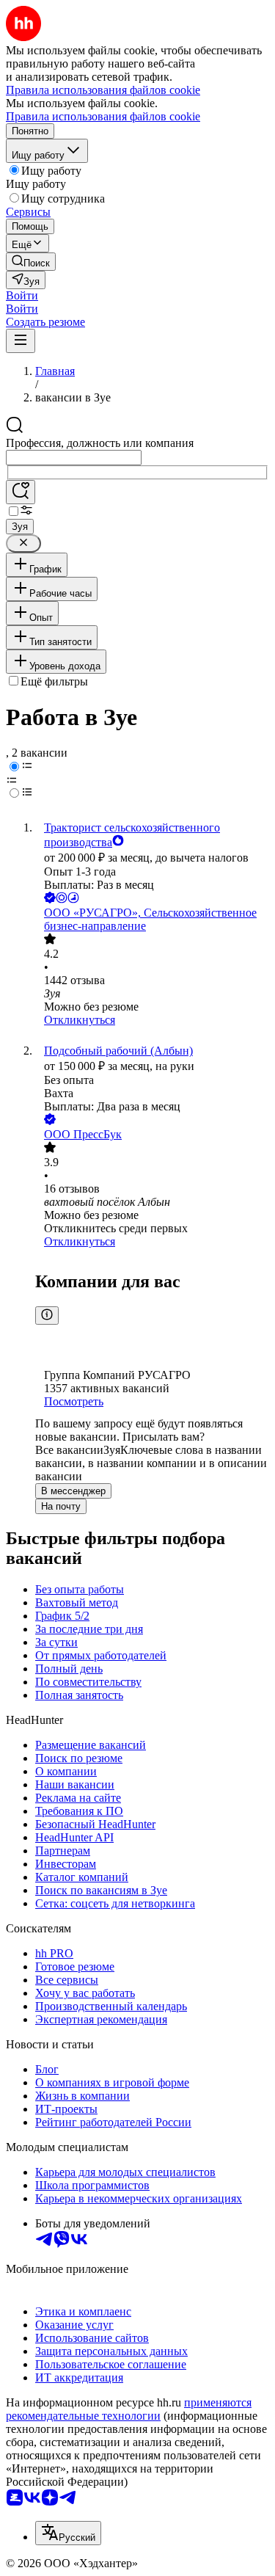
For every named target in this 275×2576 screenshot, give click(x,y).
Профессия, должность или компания (100, 443)
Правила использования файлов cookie (103, 116)
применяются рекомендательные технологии (129, 2409)
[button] (22, 295)
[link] (31, 262)
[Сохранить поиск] (21, 492)
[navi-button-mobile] (21, 341)
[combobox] (74, 458)
